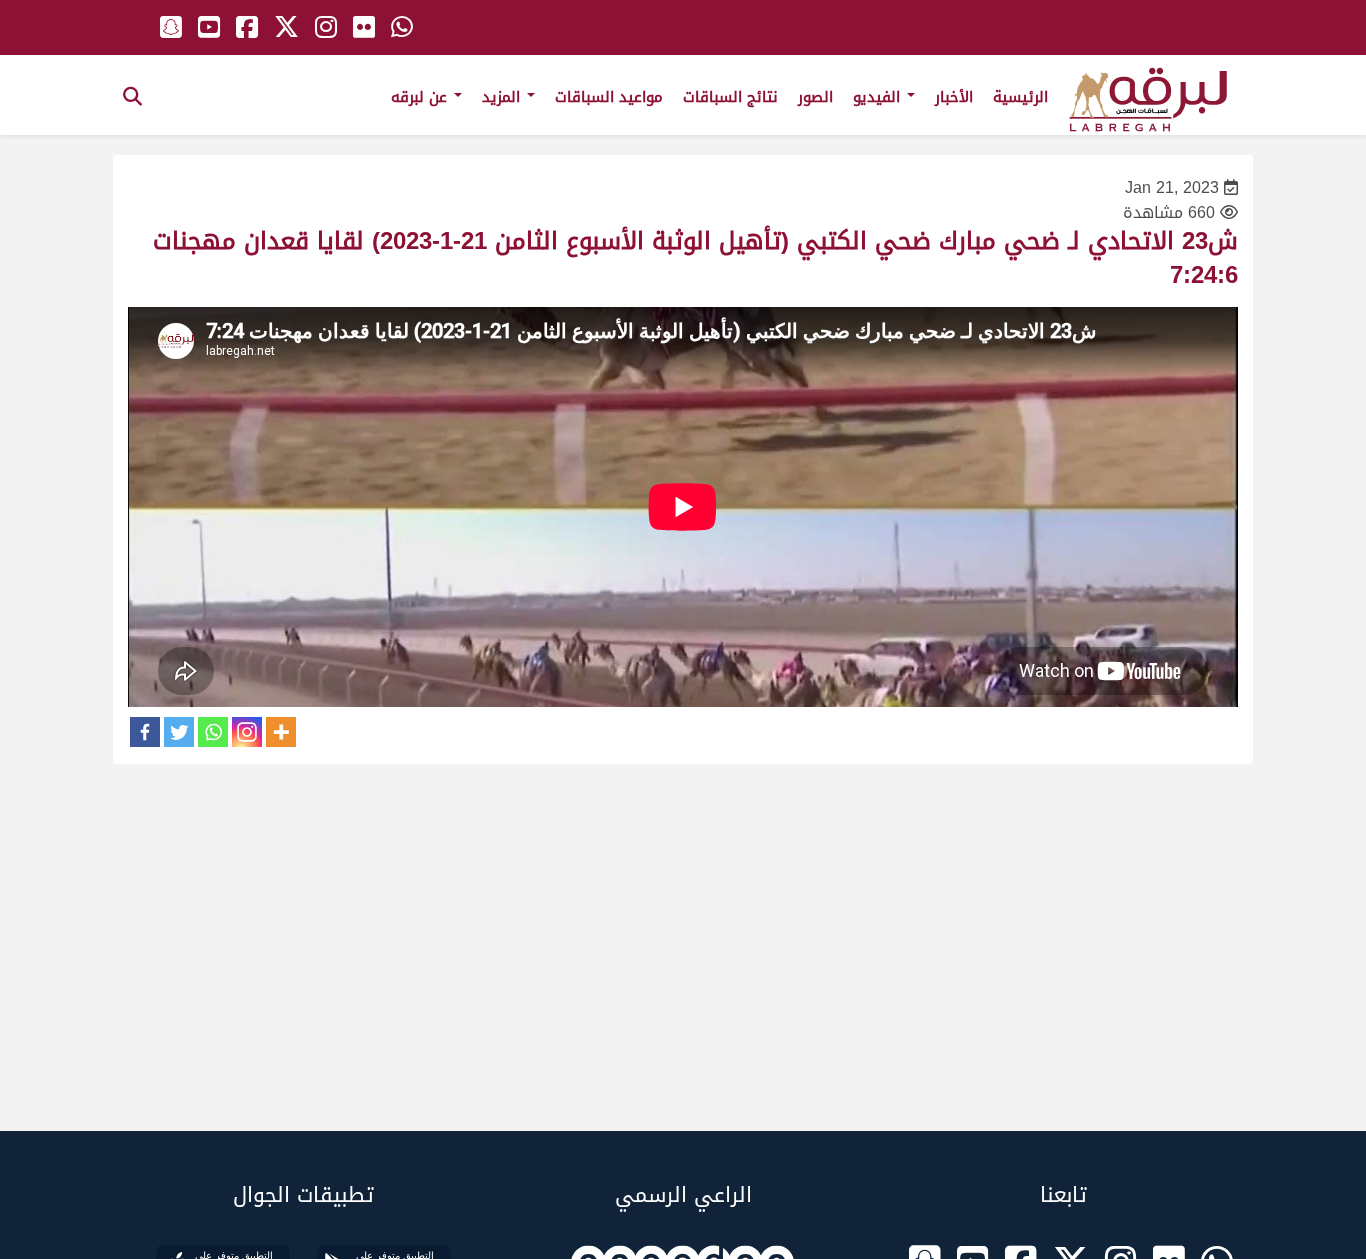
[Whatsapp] (213, 732)
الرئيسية (1020, 97)
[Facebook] (145, 732)
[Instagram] (247, 732)
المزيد (503, 97)
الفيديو (879, 97)
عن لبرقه (421, 97)
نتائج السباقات (730, 97)
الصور (815, 97)
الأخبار (954, 97)
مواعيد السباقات (609, 97)
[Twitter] (179, 732)
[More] (281, 732)
